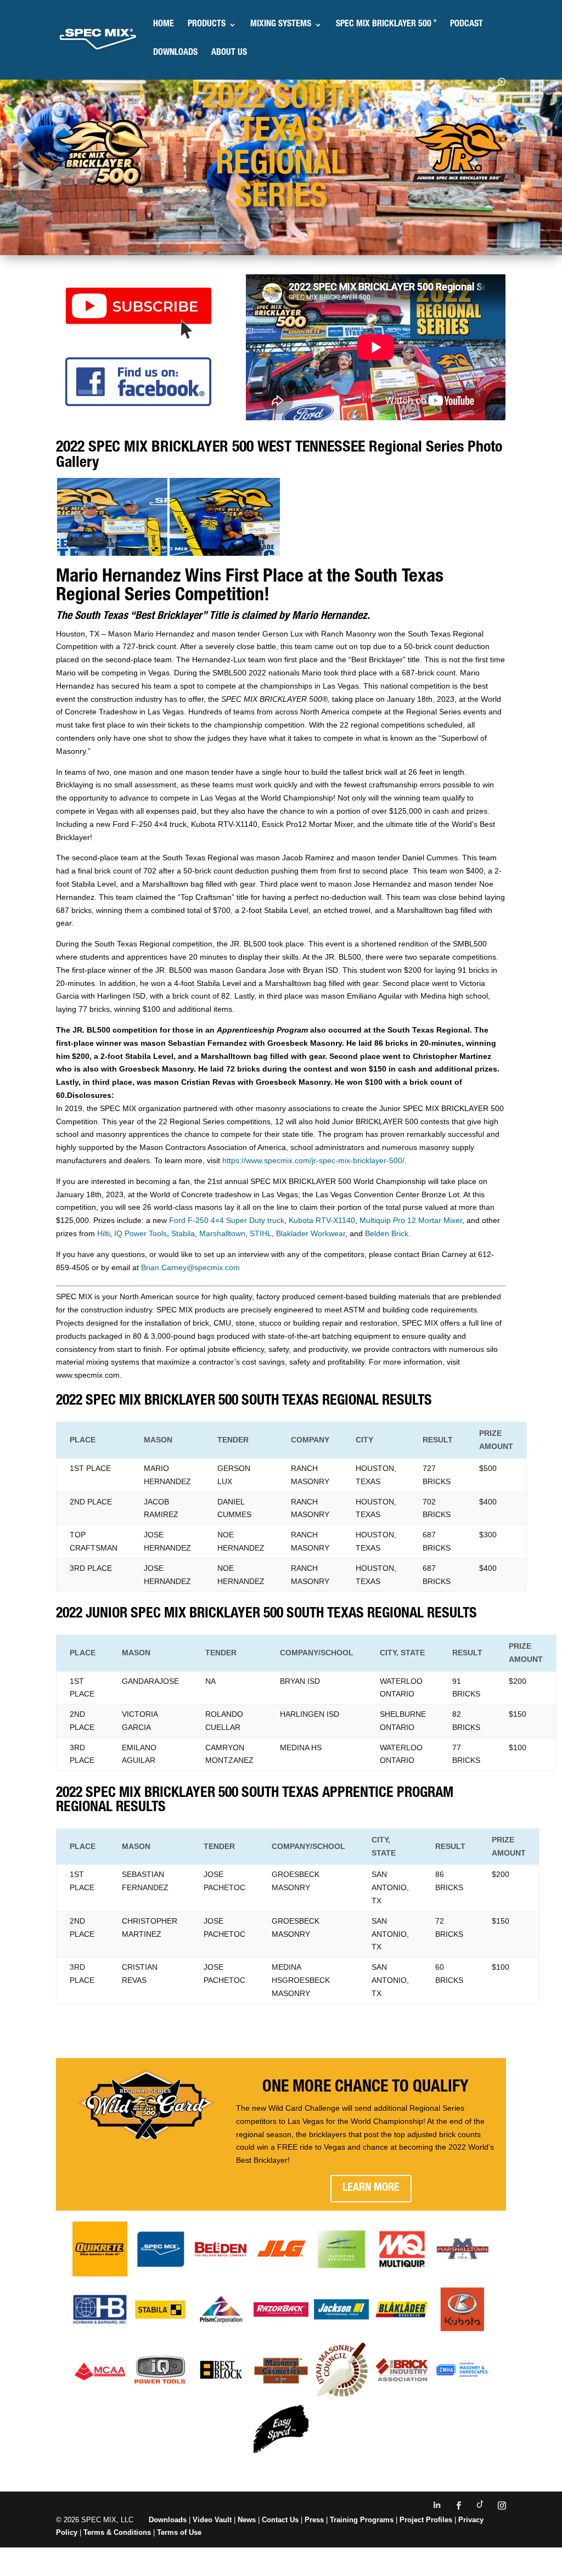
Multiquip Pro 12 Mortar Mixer (411, 1220)
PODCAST (467, 25)
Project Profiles (427, 2520)
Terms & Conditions (117, 2532)
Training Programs (363, 2520)
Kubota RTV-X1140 (322, 1220)
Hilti (103, 1233)
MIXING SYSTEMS (281, 25)
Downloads (168, 2520)
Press (314, 2520)
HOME (164, 25)
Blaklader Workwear (311, 1233)
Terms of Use (179, 2532)
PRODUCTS (207, 25)
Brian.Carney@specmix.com (190, 1267)
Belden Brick (387, 1233)
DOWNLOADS (175, 53)
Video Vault (212, 2520)
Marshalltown (222, 1233)
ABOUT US (229, 53)
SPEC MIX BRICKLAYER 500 (386, 25)
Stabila (183, 1233)
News (247, 2520)
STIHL (261, 1233)
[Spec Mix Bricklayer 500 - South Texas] (112, 553)
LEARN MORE (371, 2189)
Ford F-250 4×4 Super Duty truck (227, 1220)
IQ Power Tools (140, 1233)
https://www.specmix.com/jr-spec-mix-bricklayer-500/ (313, 1160)
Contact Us (280, 2520)
